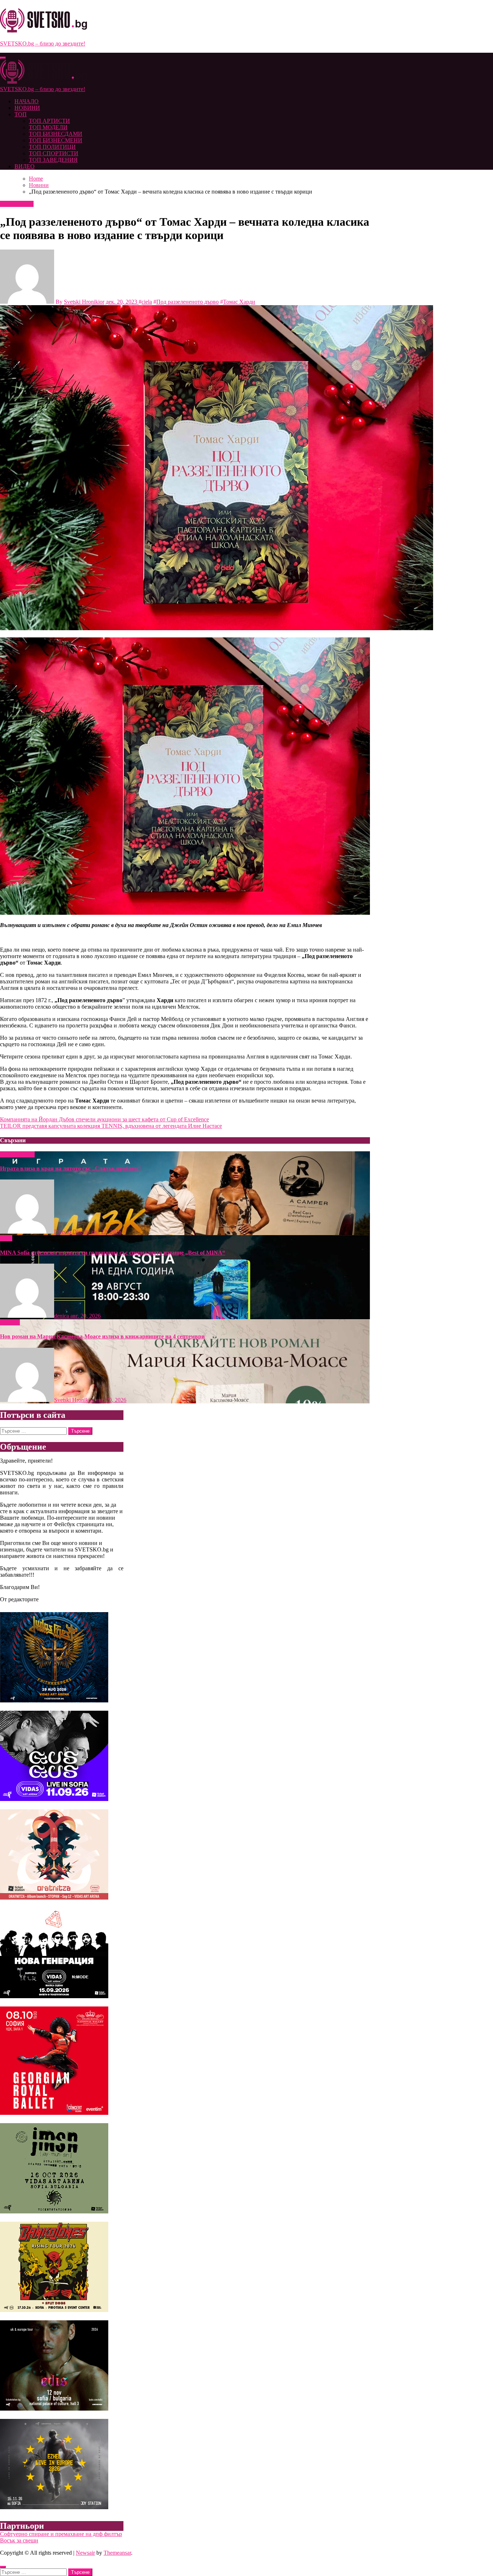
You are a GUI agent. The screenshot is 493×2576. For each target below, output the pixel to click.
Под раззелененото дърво (187, 302)
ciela (147, 302)
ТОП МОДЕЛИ (48, 127)
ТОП (21, 114)
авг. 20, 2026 (86, 1316)
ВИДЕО (25, 166)
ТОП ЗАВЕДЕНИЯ (53, 160)
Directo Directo (73, 1232)
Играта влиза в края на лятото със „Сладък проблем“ (71, 1168)
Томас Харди (239, 302)
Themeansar (117, 2553)
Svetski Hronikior (84, 302)
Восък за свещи (19, 2540)
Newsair (85, 2553)
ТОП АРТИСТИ (49, 121)
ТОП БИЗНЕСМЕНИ (56, 140)
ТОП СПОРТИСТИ (54, 153)
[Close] (3, 2567)
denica (62, 1316)
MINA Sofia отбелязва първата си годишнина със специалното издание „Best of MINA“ (113, 1253)
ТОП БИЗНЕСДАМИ (56, 134)
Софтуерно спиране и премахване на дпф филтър (61, 2534)
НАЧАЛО (27, 101)
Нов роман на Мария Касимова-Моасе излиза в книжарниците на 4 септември (102, 1336)
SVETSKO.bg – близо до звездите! (43, 44)
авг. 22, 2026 (106, 1232)
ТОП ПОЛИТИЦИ (52, 147)
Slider (7, 1154)
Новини (11, 204)
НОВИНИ (27, 108)
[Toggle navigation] (3, 58)
